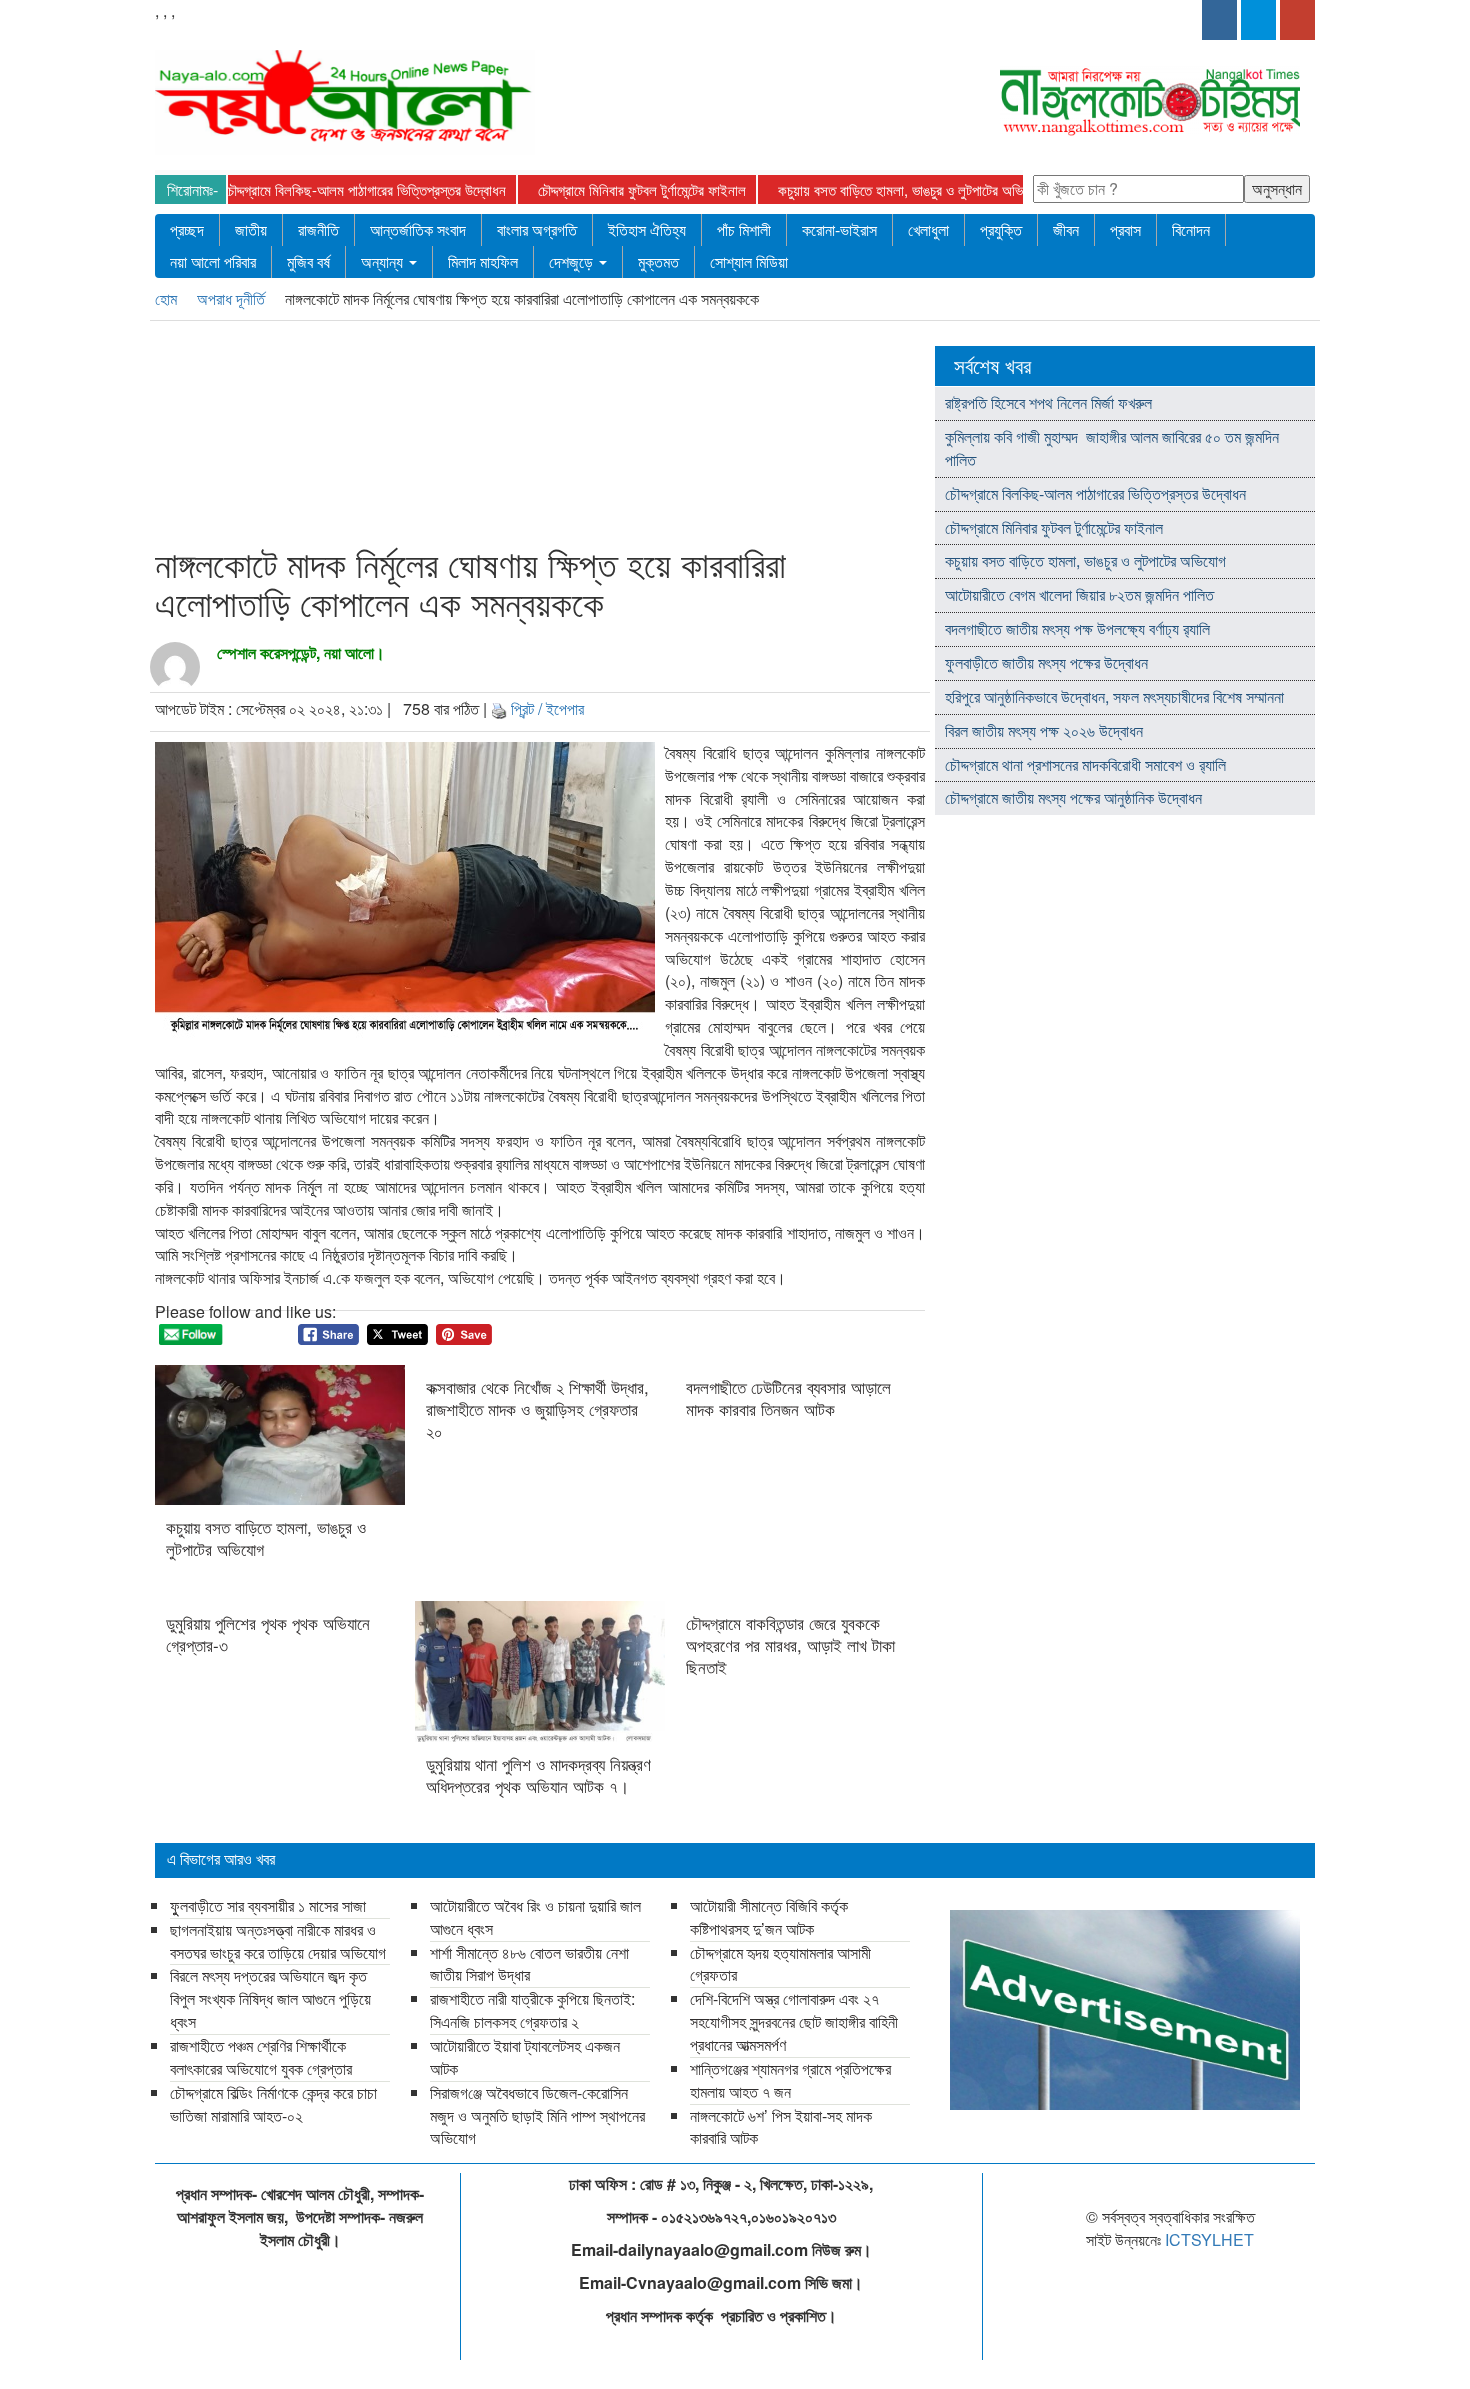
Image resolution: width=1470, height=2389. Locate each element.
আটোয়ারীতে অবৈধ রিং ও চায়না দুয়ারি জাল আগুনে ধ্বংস (535, 1917)
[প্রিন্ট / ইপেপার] (499, 708)
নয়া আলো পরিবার (213, 261)
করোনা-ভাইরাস (839, 229)
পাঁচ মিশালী (744, 229)
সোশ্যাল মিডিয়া (749, 261)
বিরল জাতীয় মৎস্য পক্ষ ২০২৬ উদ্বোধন (1046, 730)
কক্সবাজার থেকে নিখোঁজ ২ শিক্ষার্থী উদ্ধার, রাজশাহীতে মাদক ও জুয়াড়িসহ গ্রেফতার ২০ (537, 1409)
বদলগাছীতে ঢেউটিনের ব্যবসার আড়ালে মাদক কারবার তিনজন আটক (788, 1398)
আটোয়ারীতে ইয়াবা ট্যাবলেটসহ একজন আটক (525, 2057)
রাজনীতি (318, 229)
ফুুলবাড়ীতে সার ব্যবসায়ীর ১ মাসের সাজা (268, 1905)
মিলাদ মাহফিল (483, 261)
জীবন (1066, 229)
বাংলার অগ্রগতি (537, 229)
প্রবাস (1125, 229)
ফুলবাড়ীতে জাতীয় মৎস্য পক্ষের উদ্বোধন (1046, 662)
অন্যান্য (384, 261)
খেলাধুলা (928, 229)
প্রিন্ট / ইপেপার (547, 708)
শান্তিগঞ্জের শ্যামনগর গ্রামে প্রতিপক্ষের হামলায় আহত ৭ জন (790, 2080)
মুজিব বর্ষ (308, 261)
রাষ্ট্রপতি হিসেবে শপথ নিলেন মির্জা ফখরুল (1048, 402)
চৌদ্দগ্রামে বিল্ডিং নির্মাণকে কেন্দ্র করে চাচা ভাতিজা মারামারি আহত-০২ (273, 2104)
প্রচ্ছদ (187, 229)
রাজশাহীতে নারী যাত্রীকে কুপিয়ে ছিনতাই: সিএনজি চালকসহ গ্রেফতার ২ (532, 2010)
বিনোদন (1191, 229)
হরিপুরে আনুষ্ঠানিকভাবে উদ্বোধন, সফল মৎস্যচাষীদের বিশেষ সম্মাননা (1114, 696)
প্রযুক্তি (1001, 229)
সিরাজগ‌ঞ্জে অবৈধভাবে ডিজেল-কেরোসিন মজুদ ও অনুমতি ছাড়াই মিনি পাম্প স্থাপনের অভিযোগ (537, 2115)
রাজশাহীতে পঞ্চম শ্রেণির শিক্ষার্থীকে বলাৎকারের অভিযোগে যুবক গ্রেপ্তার (261, 2057)
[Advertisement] (534, 437)
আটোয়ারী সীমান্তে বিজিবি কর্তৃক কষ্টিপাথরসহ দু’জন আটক (769, 1917)
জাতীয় (251, 229)
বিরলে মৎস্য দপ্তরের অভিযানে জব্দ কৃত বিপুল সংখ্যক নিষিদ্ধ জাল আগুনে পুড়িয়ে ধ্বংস (270, 1998)
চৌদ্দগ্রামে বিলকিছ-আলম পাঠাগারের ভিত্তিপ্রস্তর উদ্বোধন (320, 189)
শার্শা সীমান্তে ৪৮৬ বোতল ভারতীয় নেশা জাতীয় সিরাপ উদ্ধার (529, 1964)
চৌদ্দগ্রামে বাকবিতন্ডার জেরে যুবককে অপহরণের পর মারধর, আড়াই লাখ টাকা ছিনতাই (790, 1645)
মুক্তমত (658, 261)
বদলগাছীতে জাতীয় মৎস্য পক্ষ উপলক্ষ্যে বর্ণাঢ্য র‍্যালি (1077, 628)
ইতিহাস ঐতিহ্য (647, 229)
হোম (168, 298)
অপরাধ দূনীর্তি (233, 298)
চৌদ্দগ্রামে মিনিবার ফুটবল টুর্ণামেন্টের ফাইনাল (597, 189)
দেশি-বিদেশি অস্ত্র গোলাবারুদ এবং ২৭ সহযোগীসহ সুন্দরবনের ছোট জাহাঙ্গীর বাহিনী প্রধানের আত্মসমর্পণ (794, 2021)
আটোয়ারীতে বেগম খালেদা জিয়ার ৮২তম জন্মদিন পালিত (1079, 594)
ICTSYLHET (1209, 2239)
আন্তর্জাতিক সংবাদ (418, 229)
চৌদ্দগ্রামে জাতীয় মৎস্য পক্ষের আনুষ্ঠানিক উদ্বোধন (1073, 797)
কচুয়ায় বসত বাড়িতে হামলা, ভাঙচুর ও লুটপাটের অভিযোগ (866, 189)
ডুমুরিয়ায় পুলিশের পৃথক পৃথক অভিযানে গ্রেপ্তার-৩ (268, 1634)
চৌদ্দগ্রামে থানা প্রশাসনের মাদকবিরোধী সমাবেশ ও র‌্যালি (1085, 764)
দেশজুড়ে (573, 261)
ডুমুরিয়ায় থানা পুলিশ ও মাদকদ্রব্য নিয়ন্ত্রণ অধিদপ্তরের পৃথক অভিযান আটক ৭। (538, 1775)
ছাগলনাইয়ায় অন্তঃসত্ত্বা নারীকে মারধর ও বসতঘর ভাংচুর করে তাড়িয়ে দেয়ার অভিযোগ (280, 1941)
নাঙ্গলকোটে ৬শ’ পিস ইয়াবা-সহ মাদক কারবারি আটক (781, 2127)
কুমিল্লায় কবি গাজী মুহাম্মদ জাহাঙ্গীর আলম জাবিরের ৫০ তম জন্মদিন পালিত (1112, 448)
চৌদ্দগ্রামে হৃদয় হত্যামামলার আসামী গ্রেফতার (780, 1964)
